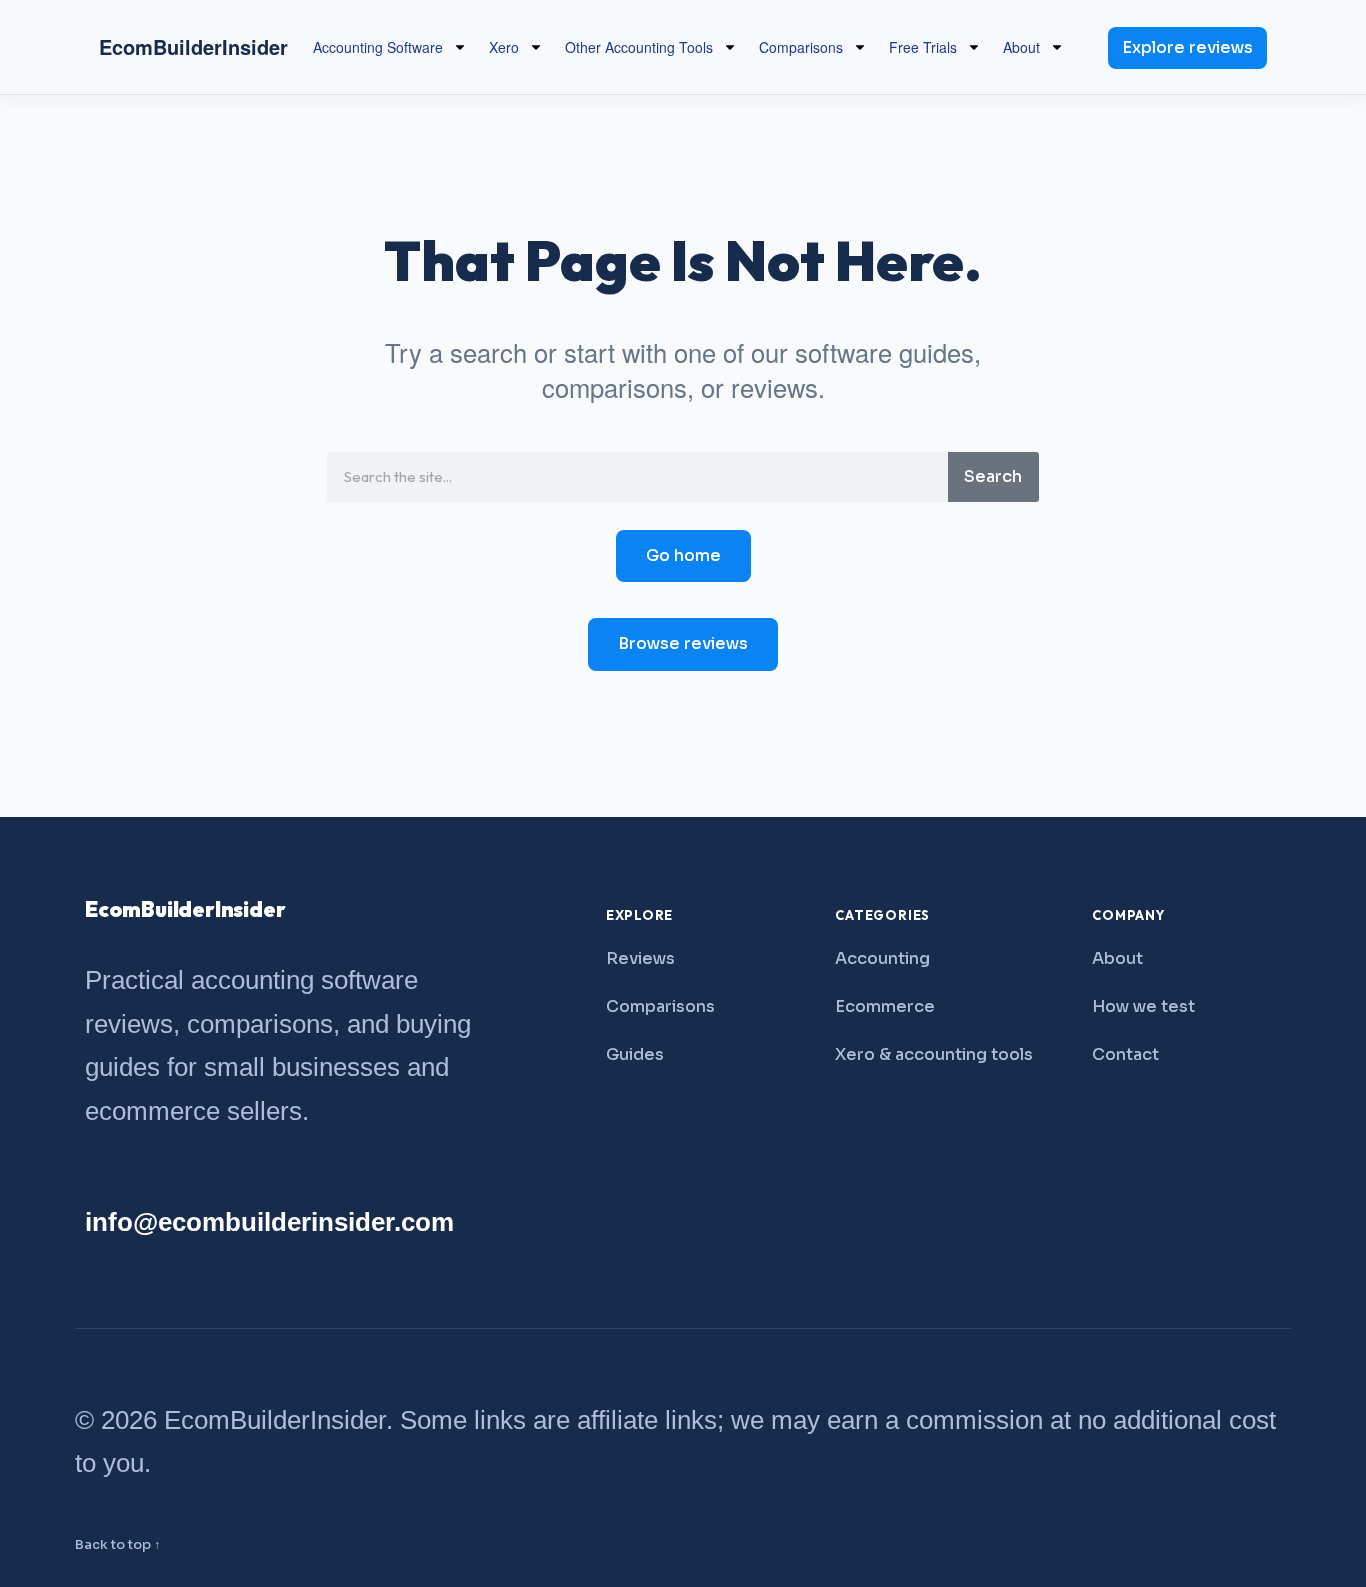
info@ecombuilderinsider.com (269, 1222)
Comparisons (801, 47)
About (1021, 47)
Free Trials (923, 47)
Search (993, 476)
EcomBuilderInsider (193, 46)
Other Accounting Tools (639, 47)
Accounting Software (378, 47)
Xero (504, 47)
